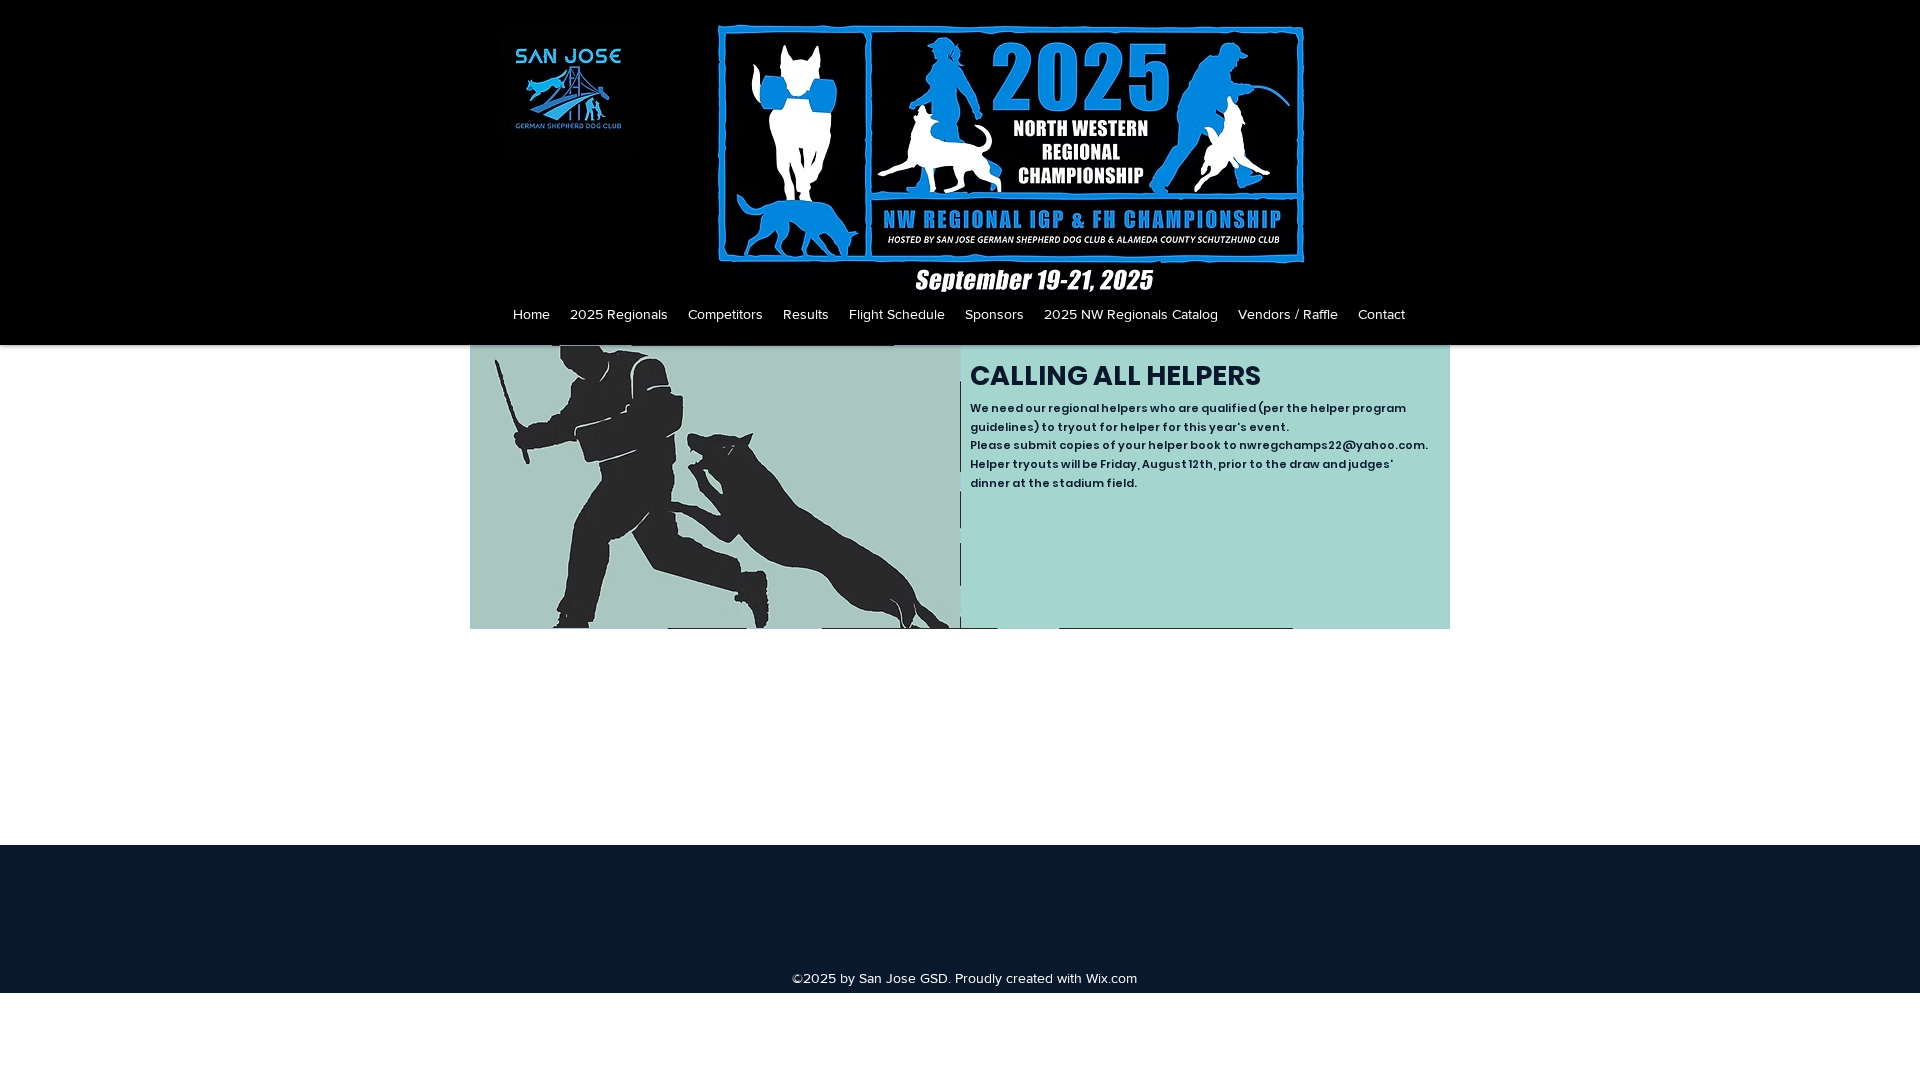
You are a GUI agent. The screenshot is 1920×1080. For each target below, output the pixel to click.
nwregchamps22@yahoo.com (1332, 445)
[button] (619, 314)
